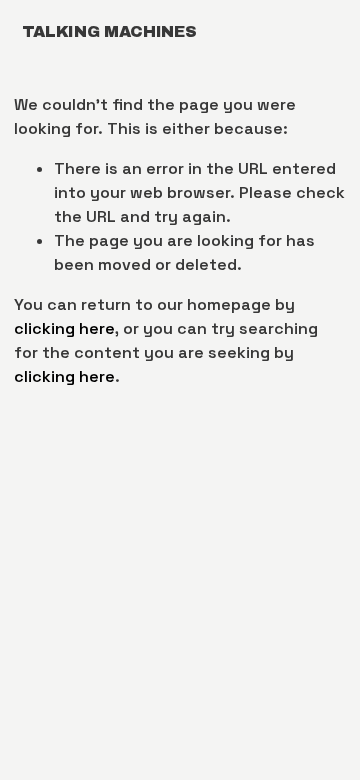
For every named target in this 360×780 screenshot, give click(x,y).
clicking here (64, 328)
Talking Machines (109, 31)
